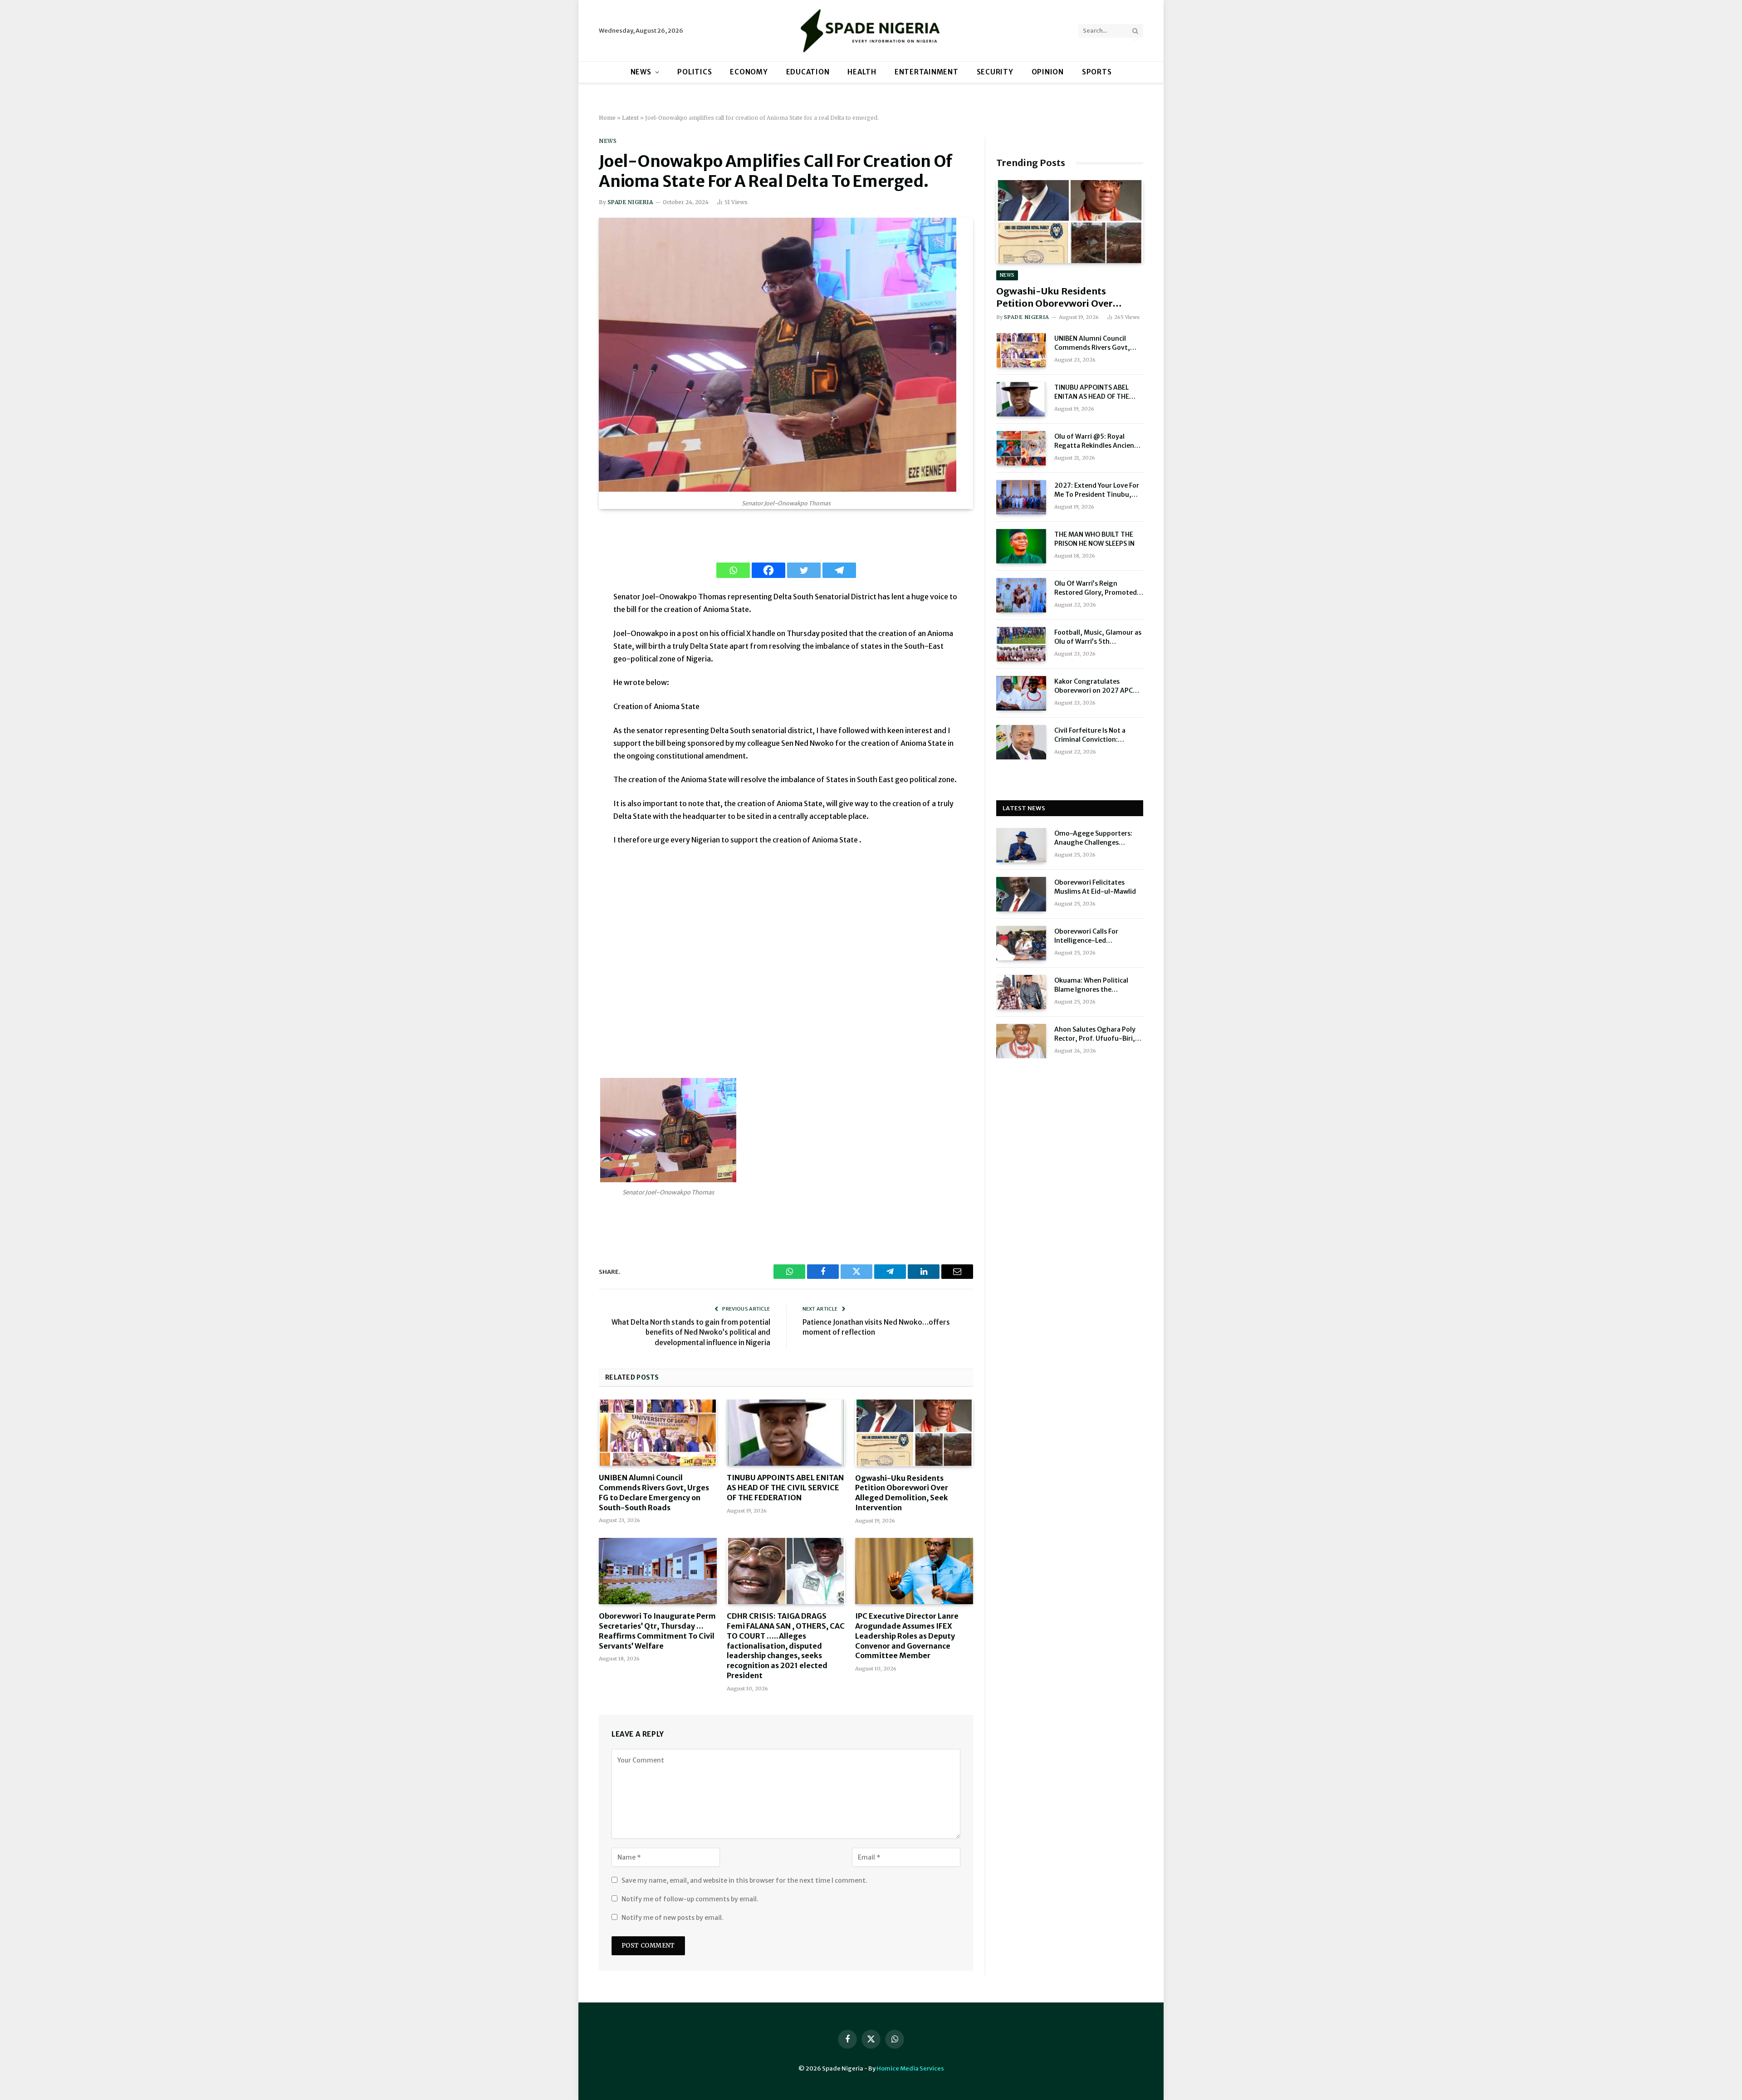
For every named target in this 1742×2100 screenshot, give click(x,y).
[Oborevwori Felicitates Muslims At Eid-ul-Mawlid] (1021, 894)
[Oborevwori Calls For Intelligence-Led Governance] (1021, 943)
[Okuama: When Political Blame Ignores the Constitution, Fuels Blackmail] (1021, 992)
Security (995, 72)
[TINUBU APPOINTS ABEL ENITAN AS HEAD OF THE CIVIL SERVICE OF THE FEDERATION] (786, 1433)
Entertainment (927, 72)
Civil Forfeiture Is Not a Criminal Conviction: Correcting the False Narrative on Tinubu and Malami (1092, 735)
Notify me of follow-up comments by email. (690, 1899)
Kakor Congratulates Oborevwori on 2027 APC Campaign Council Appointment (1094, 686)
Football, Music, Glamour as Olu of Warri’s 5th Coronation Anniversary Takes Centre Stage (1098, 637)
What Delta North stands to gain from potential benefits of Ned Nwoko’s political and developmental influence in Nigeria (691, 1332)
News (641, 72)
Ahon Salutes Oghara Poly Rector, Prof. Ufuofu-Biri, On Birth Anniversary (1095, 1034)
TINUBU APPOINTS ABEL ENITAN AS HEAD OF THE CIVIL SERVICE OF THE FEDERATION (785, 1488)
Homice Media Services (910, 2068)
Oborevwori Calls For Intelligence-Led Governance (1086, 936)
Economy (749, 72)
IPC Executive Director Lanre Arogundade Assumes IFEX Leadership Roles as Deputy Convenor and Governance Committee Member (907, 1636)
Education (808, 72)
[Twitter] (804, 570)
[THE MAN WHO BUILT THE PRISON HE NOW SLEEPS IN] (1021, 546)
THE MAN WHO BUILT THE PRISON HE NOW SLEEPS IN (1094, 539)
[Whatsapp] (733, 570)
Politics (695, 72)
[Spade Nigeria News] (871, 31)
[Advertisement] (786, 961)
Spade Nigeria (630, 202)
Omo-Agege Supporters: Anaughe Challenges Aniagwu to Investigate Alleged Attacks (1093, 838)
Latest (630, 118)
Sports (1097, 72)
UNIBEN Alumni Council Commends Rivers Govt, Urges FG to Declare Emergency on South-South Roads (654, 1492)
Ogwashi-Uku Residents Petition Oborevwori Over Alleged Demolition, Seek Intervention (902, 1493)
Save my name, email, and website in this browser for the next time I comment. (744, 1880)
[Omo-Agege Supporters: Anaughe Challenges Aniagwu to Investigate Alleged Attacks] (1021, 845)
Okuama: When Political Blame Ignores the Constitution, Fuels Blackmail (1091, 985)
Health (862, 72)
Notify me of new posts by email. (673, 1918)
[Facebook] (768, 570)
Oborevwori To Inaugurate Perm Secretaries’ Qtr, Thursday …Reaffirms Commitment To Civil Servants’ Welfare (657, 1631)
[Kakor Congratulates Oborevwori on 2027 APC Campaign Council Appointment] (1021, 693)
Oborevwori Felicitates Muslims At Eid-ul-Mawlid (1095, 887)
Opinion (1048, 72)
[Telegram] (839, 570)
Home (607, 118)
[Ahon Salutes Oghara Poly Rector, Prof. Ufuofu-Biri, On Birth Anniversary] (1021, 1041)
